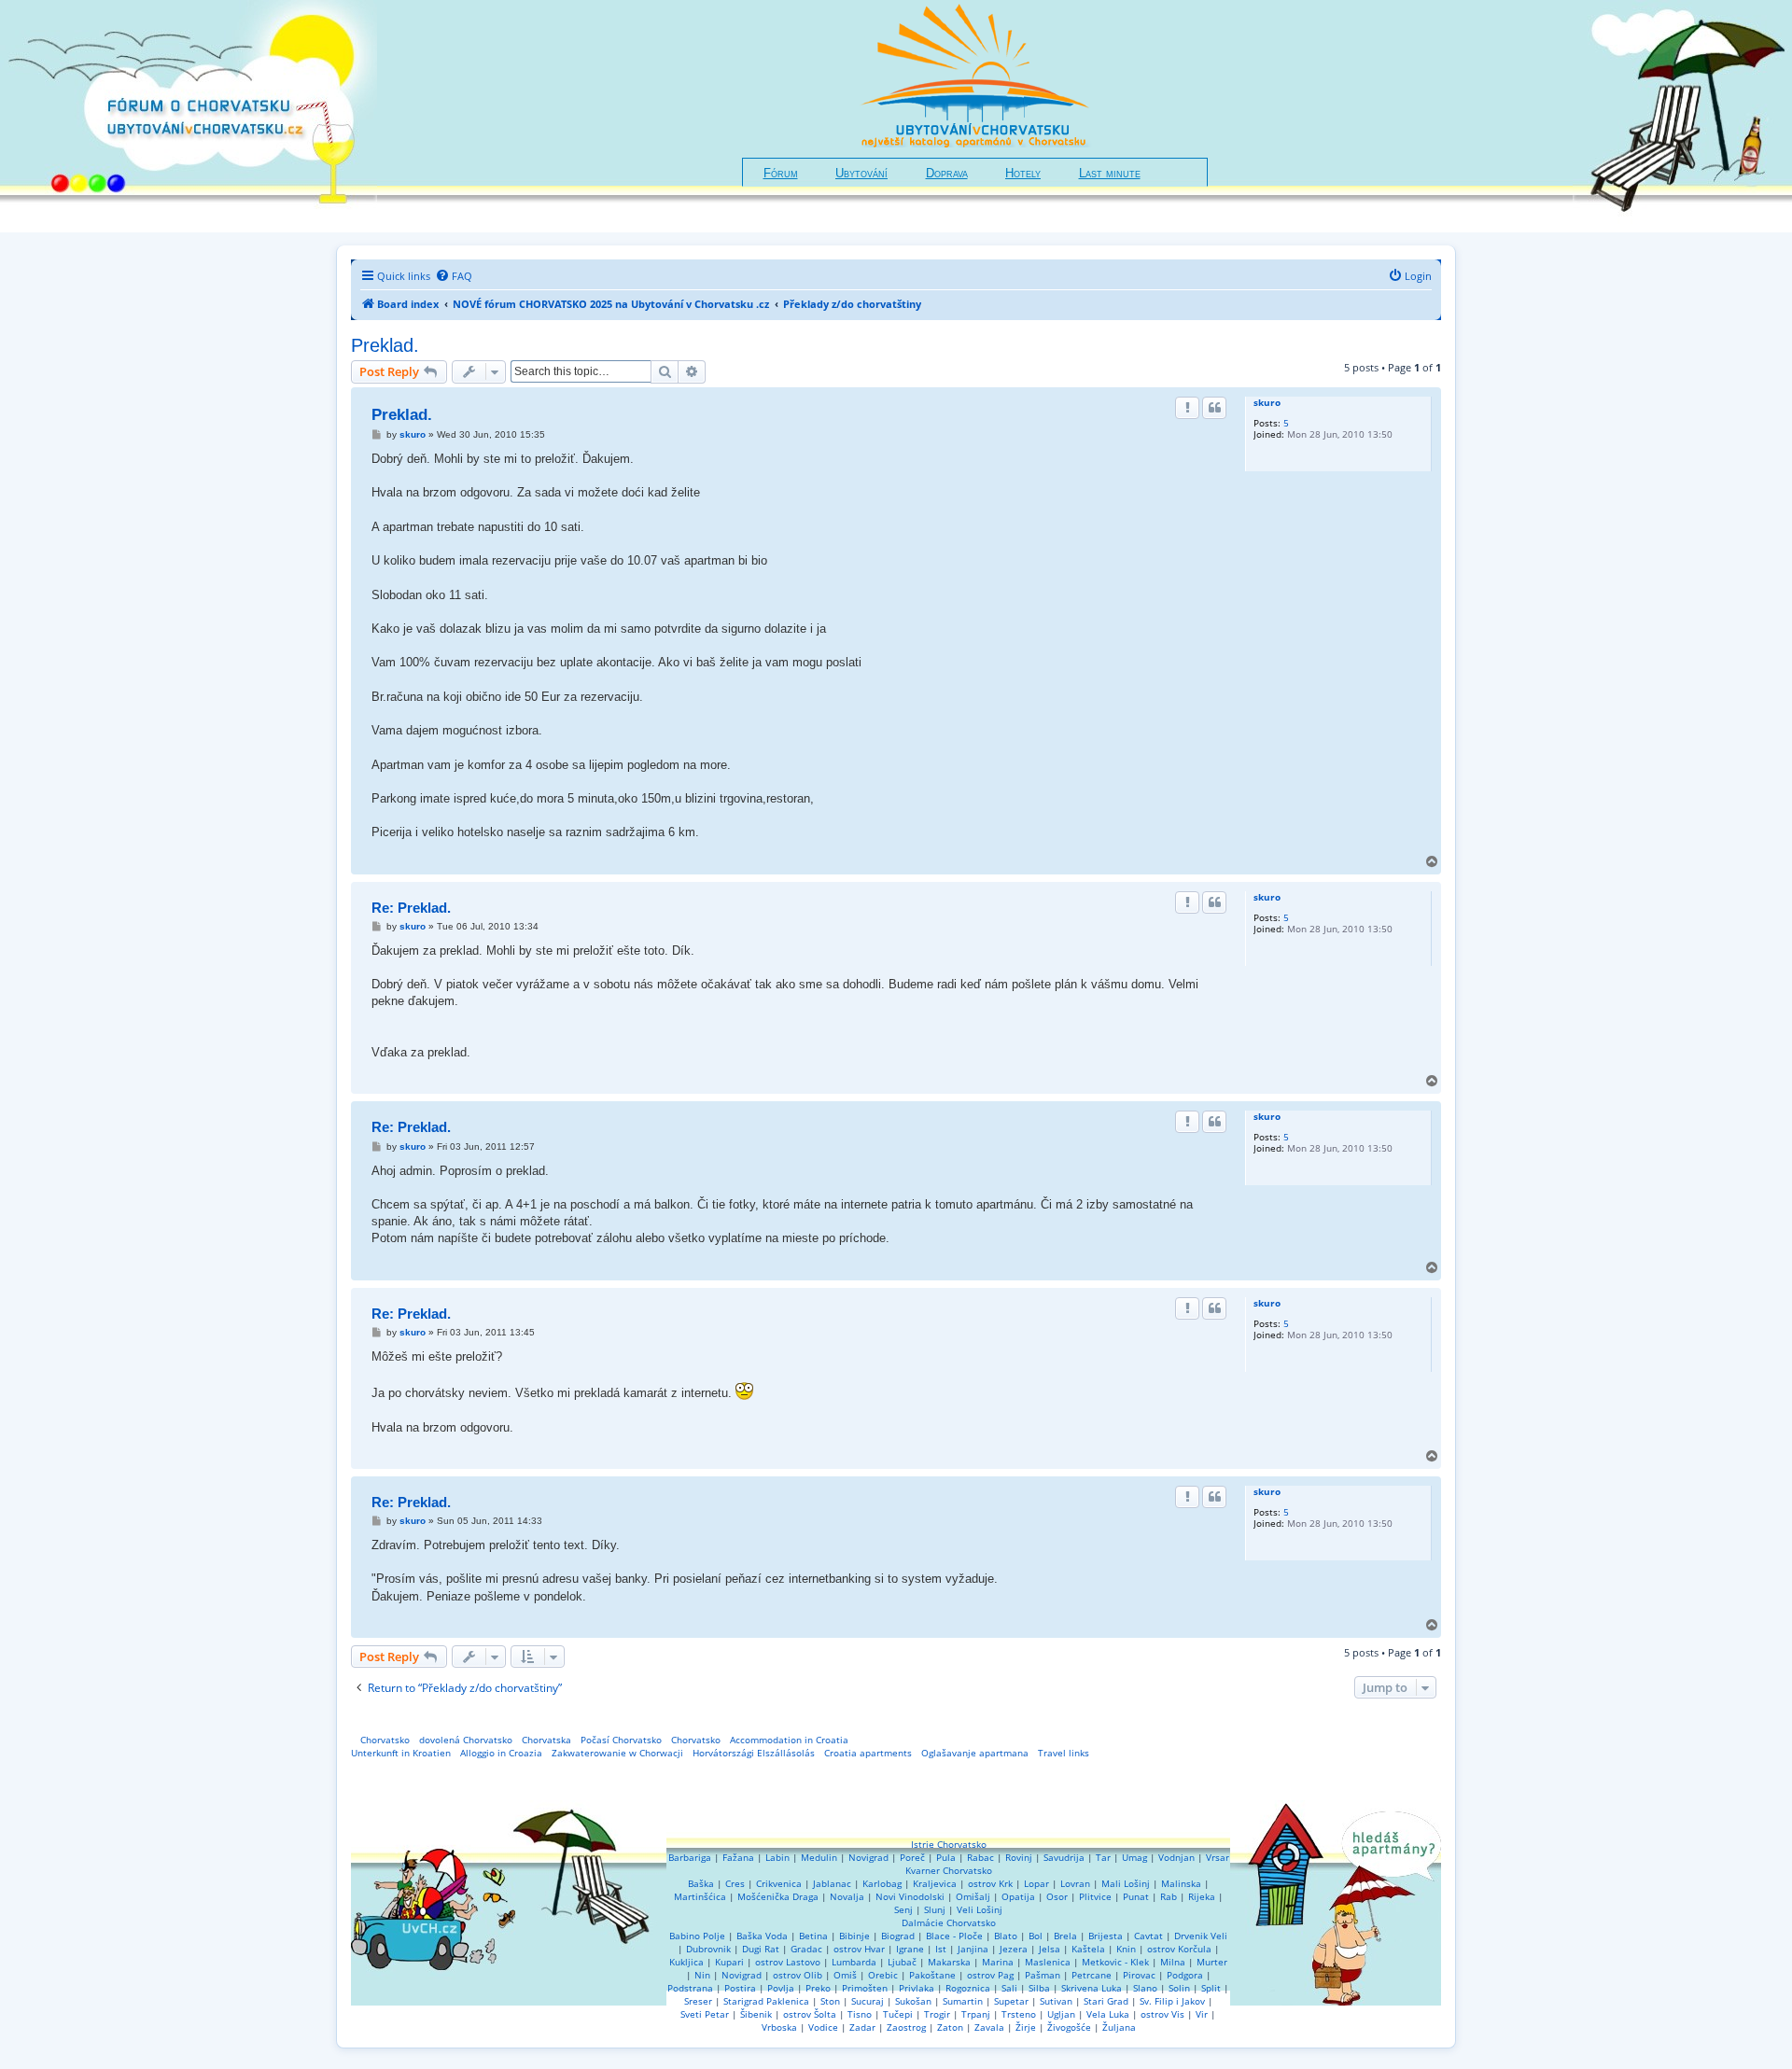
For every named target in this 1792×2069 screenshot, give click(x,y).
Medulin (819, 1857)
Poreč (912, 1857)
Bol (1036, 1936)
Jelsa (1050, 1949)
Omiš (845, 1975)
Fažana (738, 1857)
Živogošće (1069, 2027)
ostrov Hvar (859, 1949)
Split (1211, 1988)
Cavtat (1148, 1936)
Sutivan (1056, 2001)
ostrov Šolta (810, 2014)
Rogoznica (968, 1988)
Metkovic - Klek (1115, 1962)
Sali (1009, 1988)
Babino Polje (697, 1936)
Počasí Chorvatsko (621, 1740)
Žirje (1026, 2027)
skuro (1267, 402)
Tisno (860, 2014)
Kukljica (686, 1962)
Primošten (865, 1988)
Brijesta (1106, 1936)
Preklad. (385, 345)
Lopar (1036, 1883)
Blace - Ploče (954, 1936)
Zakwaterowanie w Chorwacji (617, 1753)
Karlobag (882, 1883)
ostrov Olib (798, 1975)
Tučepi (898, 2014)
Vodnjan (1176, 1857)
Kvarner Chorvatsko (949, 1870)
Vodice (823, 2027)
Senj (903, 1909)
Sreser (698, 2001)
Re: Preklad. (411, 908)
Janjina (973, 1949)
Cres (735, 1883)
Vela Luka (1108, 2014)
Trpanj (976, 2014)
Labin (777, 1857)
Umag (1134, 1857)
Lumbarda (854, 1962)
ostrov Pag (990, 1975)
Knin (1126, 1949)
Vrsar (1218, 1857)
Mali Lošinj (1126, 1883)
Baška (701, 1883)
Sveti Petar (705, 2014)
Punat (1136, 1896)
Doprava (947, 174)
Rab (1169, 1896)
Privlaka (917, 1988)
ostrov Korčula (1179, 1949)
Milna (1173, 1962)
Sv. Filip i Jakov (1172, 2001)
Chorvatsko (385, 1740)
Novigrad (868, 1857)
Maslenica (1048, 1962)
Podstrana (690, 1988)
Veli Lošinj (980, 1909)
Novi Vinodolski (910, 1896)
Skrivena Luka (1092, 1988)
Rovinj (1019, 1857)
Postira (740, 1988)
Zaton (950, 2027)
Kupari (729, 1962)
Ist (941, 1949)
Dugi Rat (761, 1949)
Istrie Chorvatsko (949, 1844)
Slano (1145, 1988)
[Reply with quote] (1214, 408)
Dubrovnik (708, 1949)
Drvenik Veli (1201, 1936)
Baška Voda (762, 1936)
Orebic (883, 1975)
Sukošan (913, 2001)
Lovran (1075, 1883)
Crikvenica (779, 1883)
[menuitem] (454, 276)
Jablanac (832, 1883)
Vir (1202, 2014)
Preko (818, 1988)
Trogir (937, 2014)
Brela (1065, 1936)
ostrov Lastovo (788, 1962)
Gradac (806, 1949)
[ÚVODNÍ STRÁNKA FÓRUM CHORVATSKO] (189, 116)
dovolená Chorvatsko (466, 1740)
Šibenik (756, 2014)
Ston (830, 2001)
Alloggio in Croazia (501, 1753)
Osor (1057, 1896)
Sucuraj (868, 2001)
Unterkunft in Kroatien (401, 1753)
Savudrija (1064, 1857)
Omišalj (973, 1896)
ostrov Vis (1162, 2014)
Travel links (1064, 1753)
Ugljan (1061, 2014)
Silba (1039, 1988)
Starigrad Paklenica (766, 2001)
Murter (1212, 1962)
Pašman (1043, 1975)
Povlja (781, 1988)
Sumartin (963, 2001)
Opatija (1018, 1896)
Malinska (1181, 1883)
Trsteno (1019, 2014)
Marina (998, 1962)
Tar (1103, 1857)
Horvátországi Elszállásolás (754, 1753)
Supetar (1011, 2001)
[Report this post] (1187, 408)
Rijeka (1202, 1896)
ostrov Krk (990, 1883)
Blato (1006, 1936)
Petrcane (1092, 1975)
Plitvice (1095, 1896)
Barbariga (690, 1857)
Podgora (1185, 1975)
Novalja (847, 1896)
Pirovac (1139, 1975)
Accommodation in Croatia (789, 1740)
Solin (1179, 1988)
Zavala (989, 2027)
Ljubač (902, 1962)
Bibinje (854, 1936)
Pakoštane (932, 1975)
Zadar (862, 2027)
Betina (813, 1936)
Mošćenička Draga (778, 1896)
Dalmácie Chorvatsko (949, 1922)
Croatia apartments (868, 1753)
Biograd (898, 1936)
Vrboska (779, 2027)
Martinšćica (700, 1896)
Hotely (1023, 174)
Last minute (1110, 174)
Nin (702, 1975)
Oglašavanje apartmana (975, 1753)
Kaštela (1088, 1949)
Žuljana (1119, 2027)
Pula (946, 1857)
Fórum (781, 174)
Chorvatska (546, 1740)
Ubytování (861, 174)
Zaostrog (906, 2027)
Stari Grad (1106, 2001)
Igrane (910, 1949)
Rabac (980, 1857)
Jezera (1014, 1949)
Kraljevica (935, 1883)
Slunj (935, 1909)
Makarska (949, 1962)
